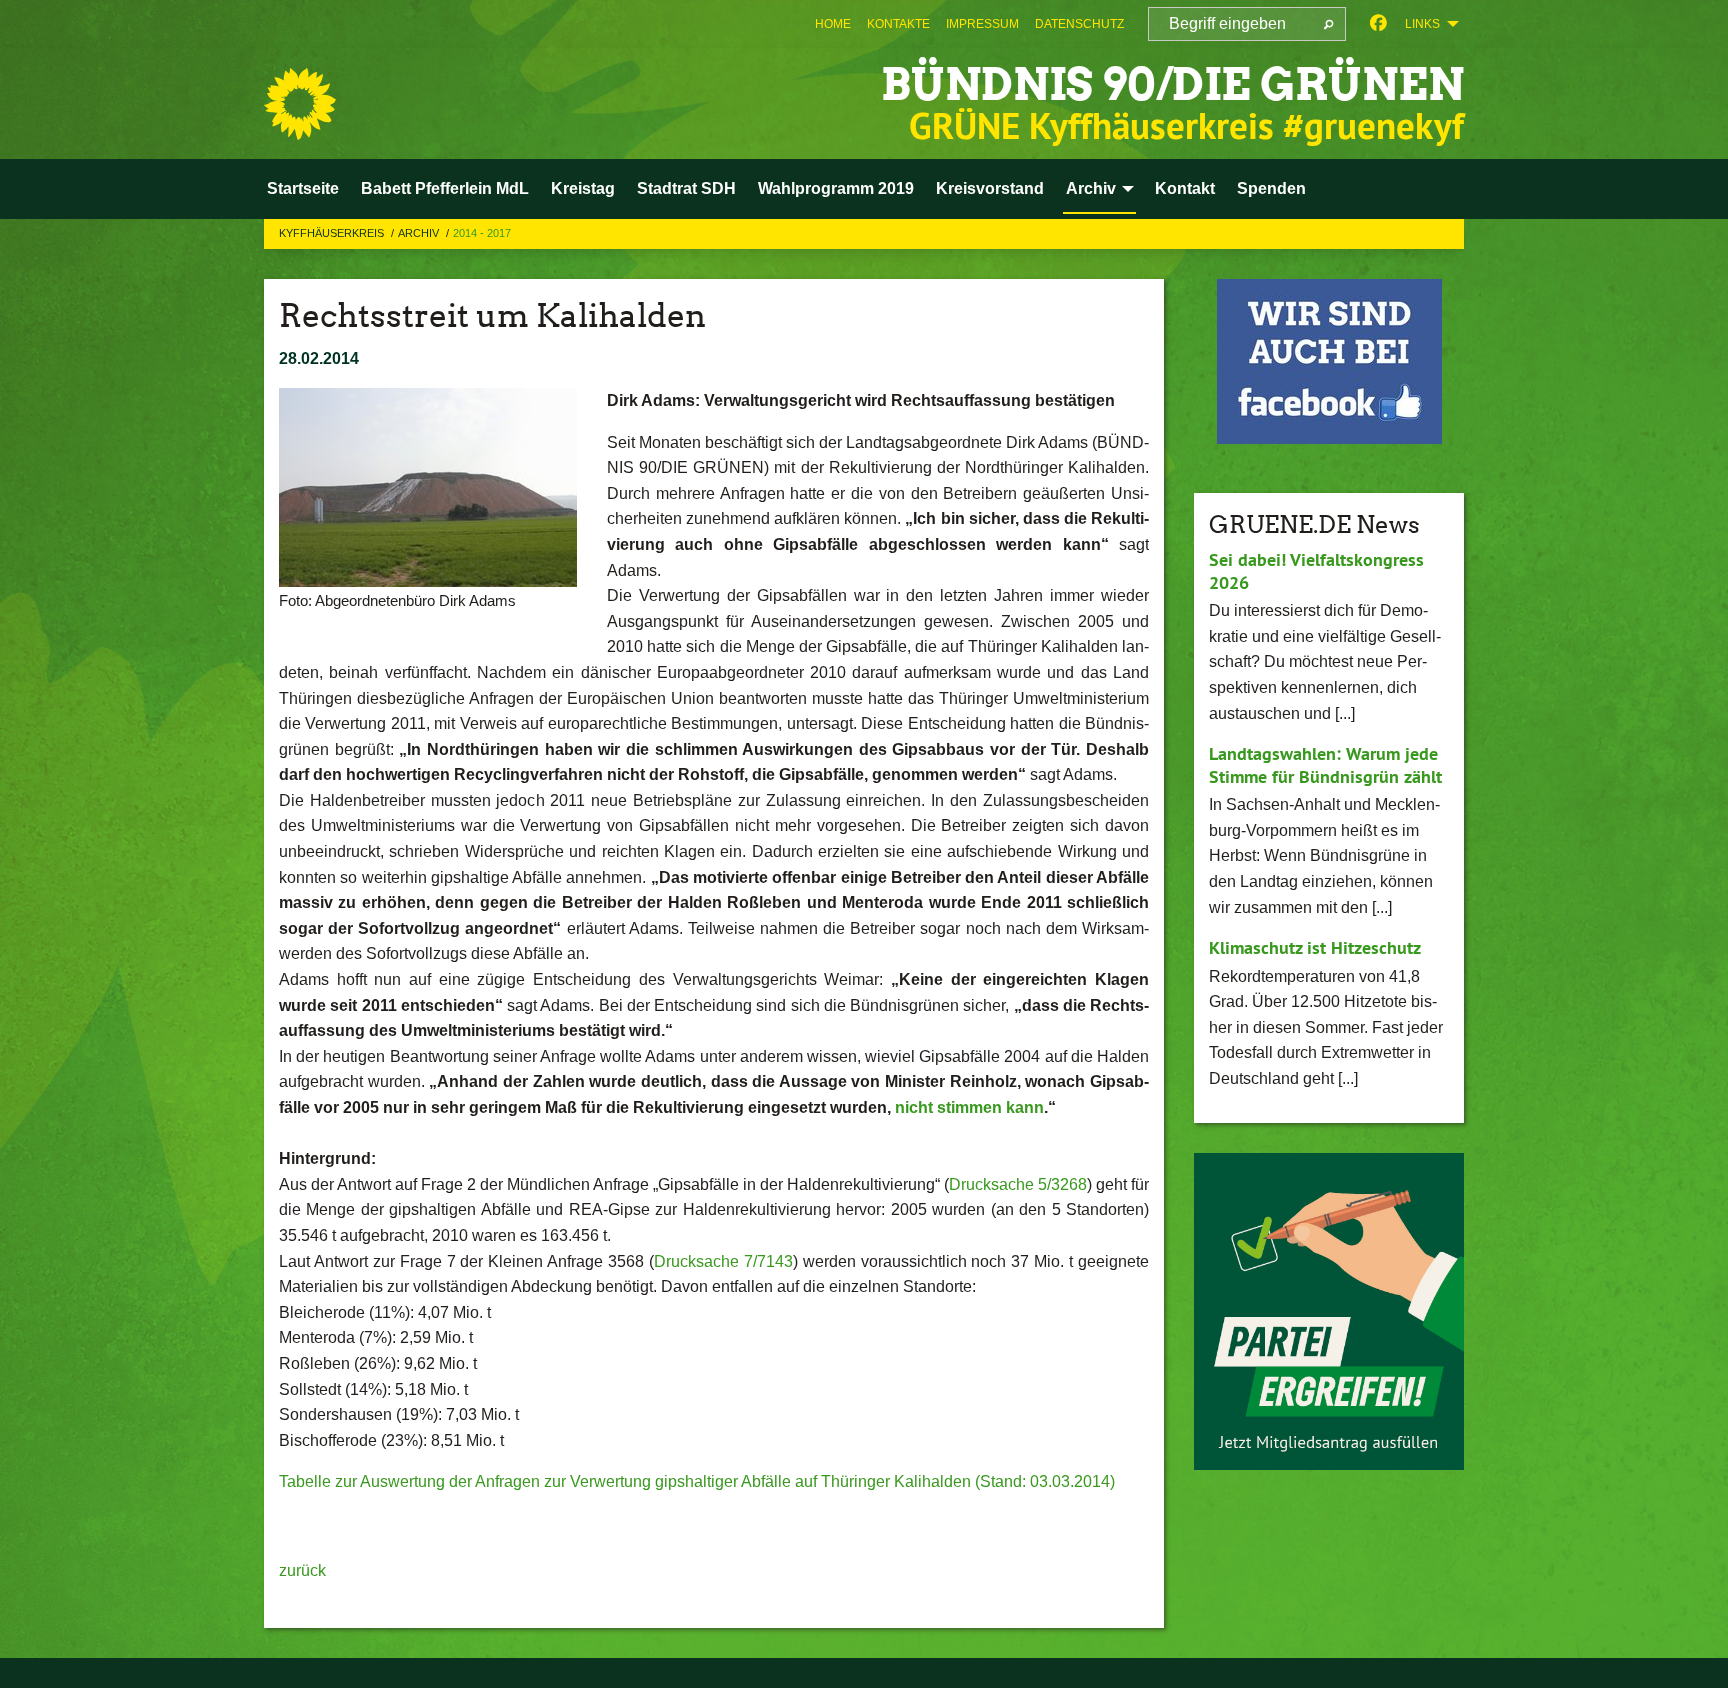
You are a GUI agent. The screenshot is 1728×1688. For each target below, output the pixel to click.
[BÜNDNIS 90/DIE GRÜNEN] (300, 104)
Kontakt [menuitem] (1185, 188)
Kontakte (898, 24)
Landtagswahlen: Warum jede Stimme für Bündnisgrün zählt (1325, 765)
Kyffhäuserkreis (333, 233)
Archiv (420, 233)
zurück (302, 1570)
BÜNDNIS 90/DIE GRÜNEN (1172, 84)
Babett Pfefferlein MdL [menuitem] (445, 188)
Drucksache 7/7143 (723, 1261)
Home (833, 24)
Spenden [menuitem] (1271, 188)
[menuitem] (833, 24)
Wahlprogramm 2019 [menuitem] (836, 188)
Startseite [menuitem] (303, 188)
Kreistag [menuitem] (583, 188)
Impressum (982, 24)
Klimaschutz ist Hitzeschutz (1315, 947)
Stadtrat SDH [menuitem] (686, 188)
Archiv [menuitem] (1091, 188)
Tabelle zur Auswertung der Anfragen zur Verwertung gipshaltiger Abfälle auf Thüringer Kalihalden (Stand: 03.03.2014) (697, 1481)
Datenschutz (1079, 24)
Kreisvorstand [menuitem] (990, 188)
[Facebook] (1378, 24)
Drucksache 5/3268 (1018, 1184)
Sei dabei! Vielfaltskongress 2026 (1316, 571)
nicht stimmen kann (969, 1107)
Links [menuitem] (1422, 24)
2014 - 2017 (482, 233)
